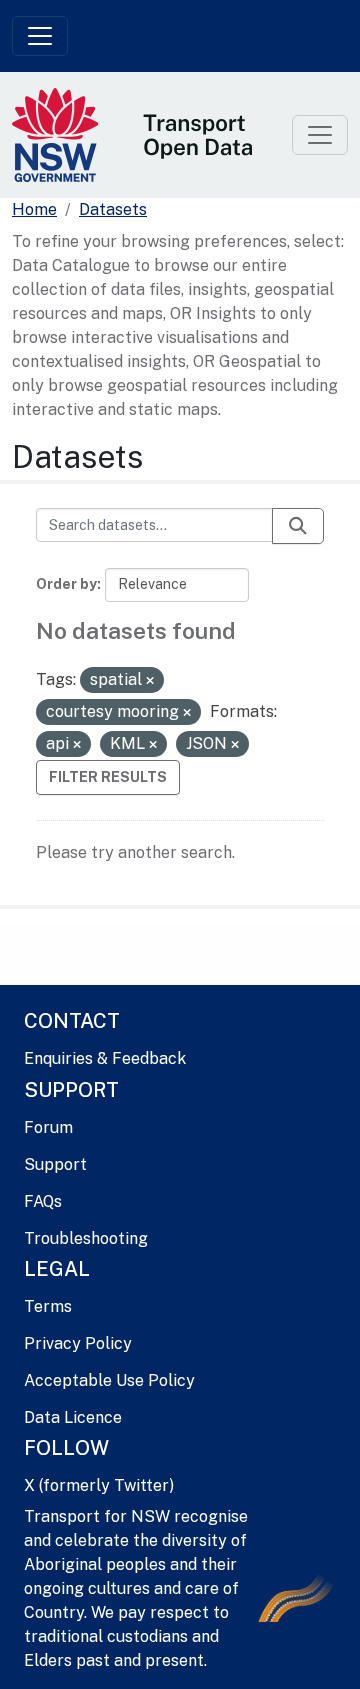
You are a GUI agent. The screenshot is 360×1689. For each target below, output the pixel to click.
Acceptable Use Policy (109, 1380)
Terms (48, 1306)
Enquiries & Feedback (105, 1058)
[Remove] (150, 681)
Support (55, 1164)
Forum (48, 1127)
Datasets (113, 209)
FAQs (43, 1201)
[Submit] (298, 526)
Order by (66, 584)
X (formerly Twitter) (99, 1485)
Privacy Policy (78, 1343)
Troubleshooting (86, 1238)
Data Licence (73, 1417)
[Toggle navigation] (40, 36)
